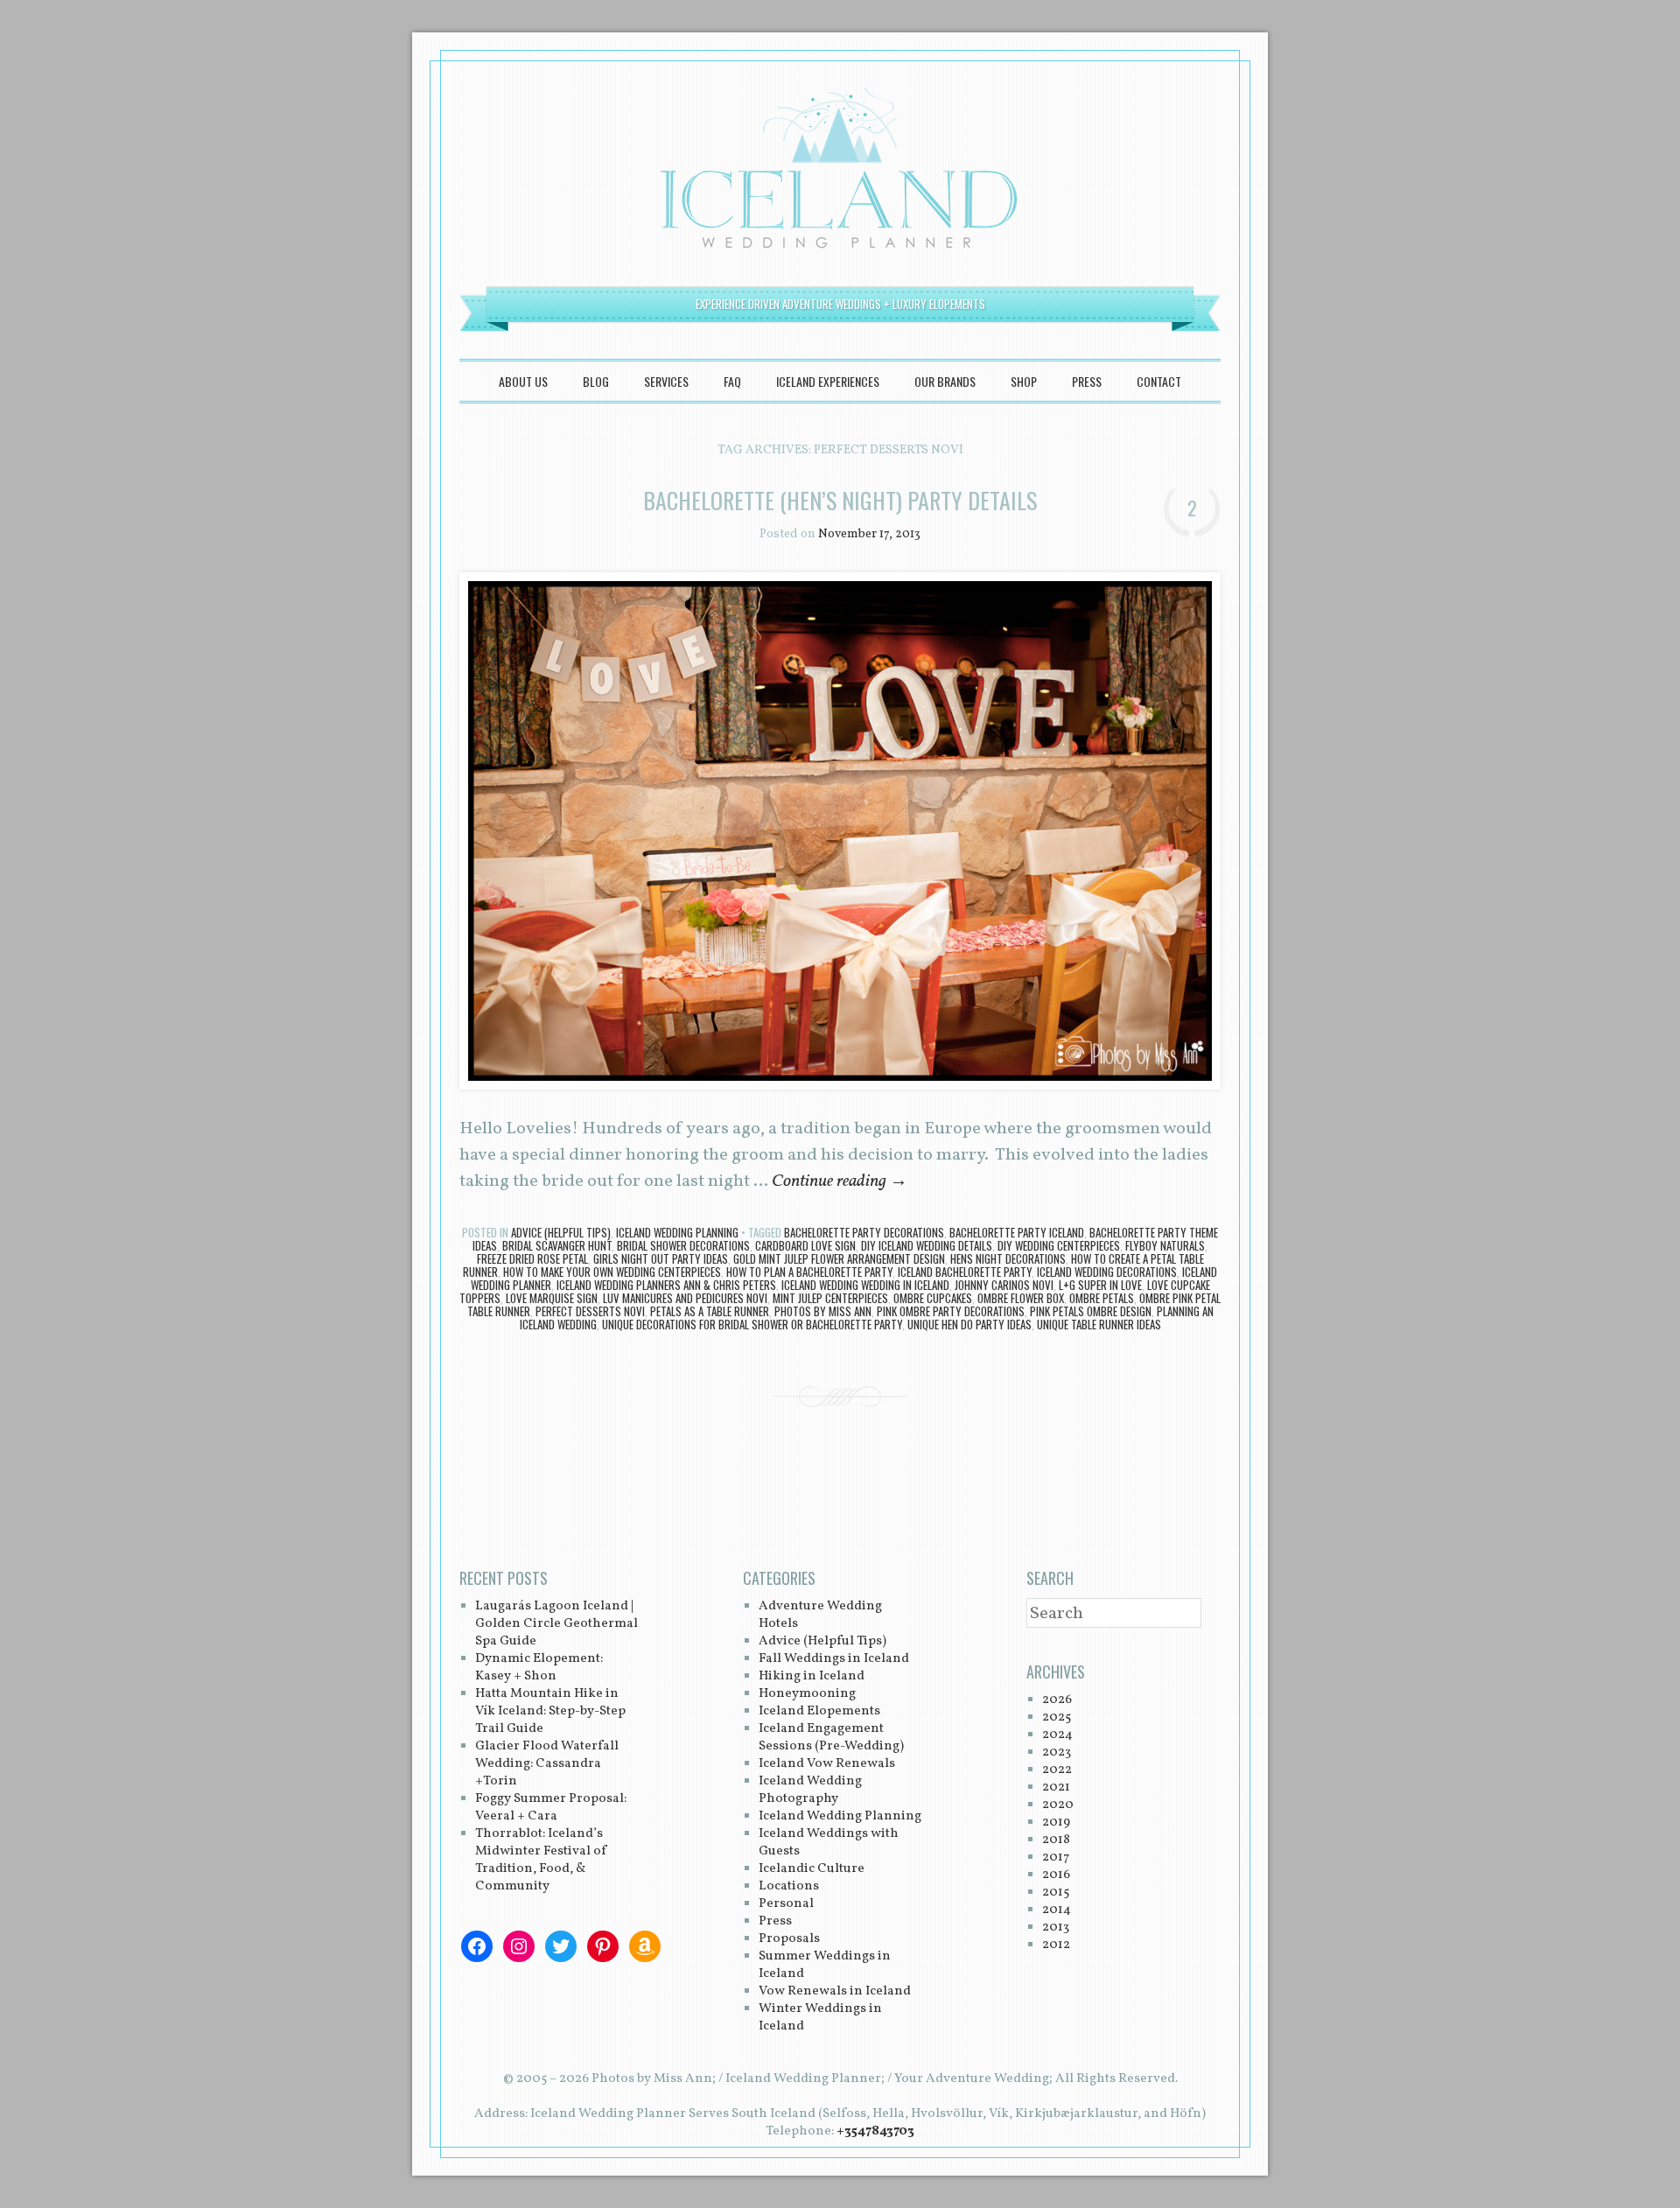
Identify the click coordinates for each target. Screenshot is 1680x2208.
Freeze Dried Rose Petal (532, 1258)
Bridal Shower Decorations (683, 1245)
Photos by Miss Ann (823, 1311)
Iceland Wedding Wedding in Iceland (865, 1285)
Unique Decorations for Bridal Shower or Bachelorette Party (752, 1324)
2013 (1056, 1928)
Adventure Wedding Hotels (820, 1615)
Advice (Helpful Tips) (561, 1232)
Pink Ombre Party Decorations (951, 1311)
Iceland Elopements (819, 1711)
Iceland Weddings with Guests (829, 1843)
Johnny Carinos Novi (1004, 1285)
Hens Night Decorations (1008, 1258)
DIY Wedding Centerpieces (1059, 1245)
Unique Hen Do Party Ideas (969, 1324)
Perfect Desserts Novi (590, 1311)
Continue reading (840, 1181)
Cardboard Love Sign (805, 1245)
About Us (523, 381)
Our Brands (945, 381)
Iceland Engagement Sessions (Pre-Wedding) (831, 1738)
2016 (1056, 1875)
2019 (1056, 1822)
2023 (1057, 1752)
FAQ (732, 381)
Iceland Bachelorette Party (965, 1272)
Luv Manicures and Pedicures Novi (685, 1298)
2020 (1058, 1805)
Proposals (789, 1939)
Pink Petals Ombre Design (1091, 1311)
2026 (1057, 1700)
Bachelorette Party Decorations (864, 1232)
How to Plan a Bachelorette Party (809, 1272)
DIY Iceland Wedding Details (927, 1245)
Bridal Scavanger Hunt (557, 1245)
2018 (1056, 1840)
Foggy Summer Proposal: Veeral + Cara (551, 1808)
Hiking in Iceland (812, 1676)
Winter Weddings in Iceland (820, 2018)
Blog (596, 381)
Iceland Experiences (828, 381)
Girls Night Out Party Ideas (661, 1258)
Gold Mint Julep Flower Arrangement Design (839, 1258)
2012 (1056, 1945)
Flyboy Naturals (1165, 1245)
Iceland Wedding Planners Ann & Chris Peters (666, 1285)
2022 (1057, 1770)
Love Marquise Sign (552, 1298)
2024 (1057, 1735)
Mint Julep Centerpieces (830, 1298)
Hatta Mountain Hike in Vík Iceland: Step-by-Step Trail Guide (550, 1711)
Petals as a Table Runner (710, 1311)
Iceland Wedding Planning (677, 1232)
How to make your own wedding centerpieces (612, 1272)
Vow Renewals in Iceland (835, 1991)
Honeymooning (807, 1694)
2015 (1056, 1893)
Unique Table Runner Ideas (1099, 1324)
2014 (1057, 1910)
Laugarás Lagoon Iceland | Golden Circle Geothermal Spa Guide (556, 1624)
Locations (789, 1886)
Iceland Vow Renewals (827, 1764)
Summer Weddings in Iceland (825, 1965)
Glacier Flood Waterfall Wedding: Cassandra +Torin (547, 1764)
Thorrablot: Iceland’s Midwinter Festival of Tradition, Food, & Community (542, 1860)
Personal (786, 1904)
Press (1087, 381)
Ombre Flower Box (1021, 1298)
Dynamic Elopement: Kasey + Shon (539, 1668)
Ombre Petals (1102, 1298)
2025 (1057, 1717)
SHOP (1024, 381)
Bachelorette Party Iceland (1017, 1232)
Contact (1159, 381)
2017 (1056, 1858)
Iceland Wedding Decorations (1107, 1272)
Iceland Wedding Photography (810, 1790)
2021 (1056, 1787)
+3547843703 (875, 2131)
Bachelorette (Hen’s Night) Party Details (840, 500)
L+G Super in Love (1100, 1285)
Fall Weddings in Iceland (834, 1659)
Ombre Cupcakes (933, 1298)
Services (666, 381)
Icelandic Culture (812, 1869)
